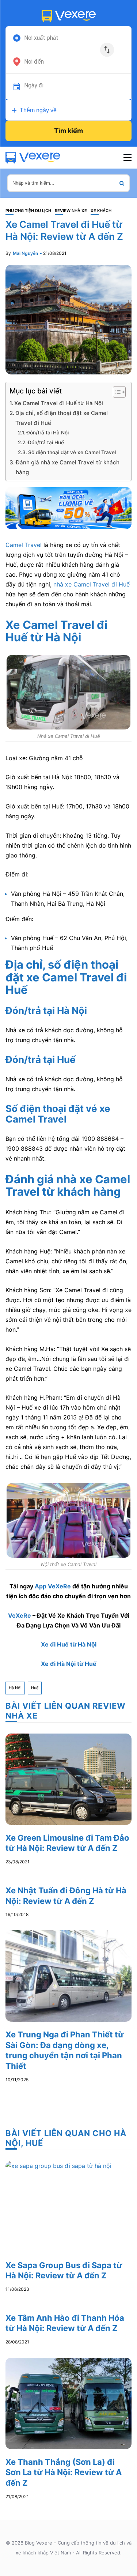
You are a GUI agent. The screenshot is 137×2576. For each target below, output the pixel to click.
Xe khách (101, 211)
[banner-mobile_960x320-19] (68, 508)
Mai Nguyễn (25, 253)
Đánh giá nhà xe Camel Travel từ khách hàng (68, 467)
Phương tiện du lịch (28, 211)
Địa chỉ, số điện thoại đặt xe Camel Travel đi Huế (62, 418)
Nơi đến (34, 62)
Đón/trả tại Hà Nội (47, 433)
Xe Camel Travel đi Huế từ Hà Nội (59, 403)
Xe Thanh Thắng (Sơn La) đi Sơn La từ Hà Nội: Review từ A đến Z (64, 2472)
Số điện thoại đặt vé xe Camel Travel (72, 452)
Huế (35, 1688)
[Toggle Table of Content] (116, 392)
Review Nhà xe (71, 211)
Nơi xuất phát (41, 38)
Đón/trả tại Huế (46, 442)
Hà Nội (15, 1688)
